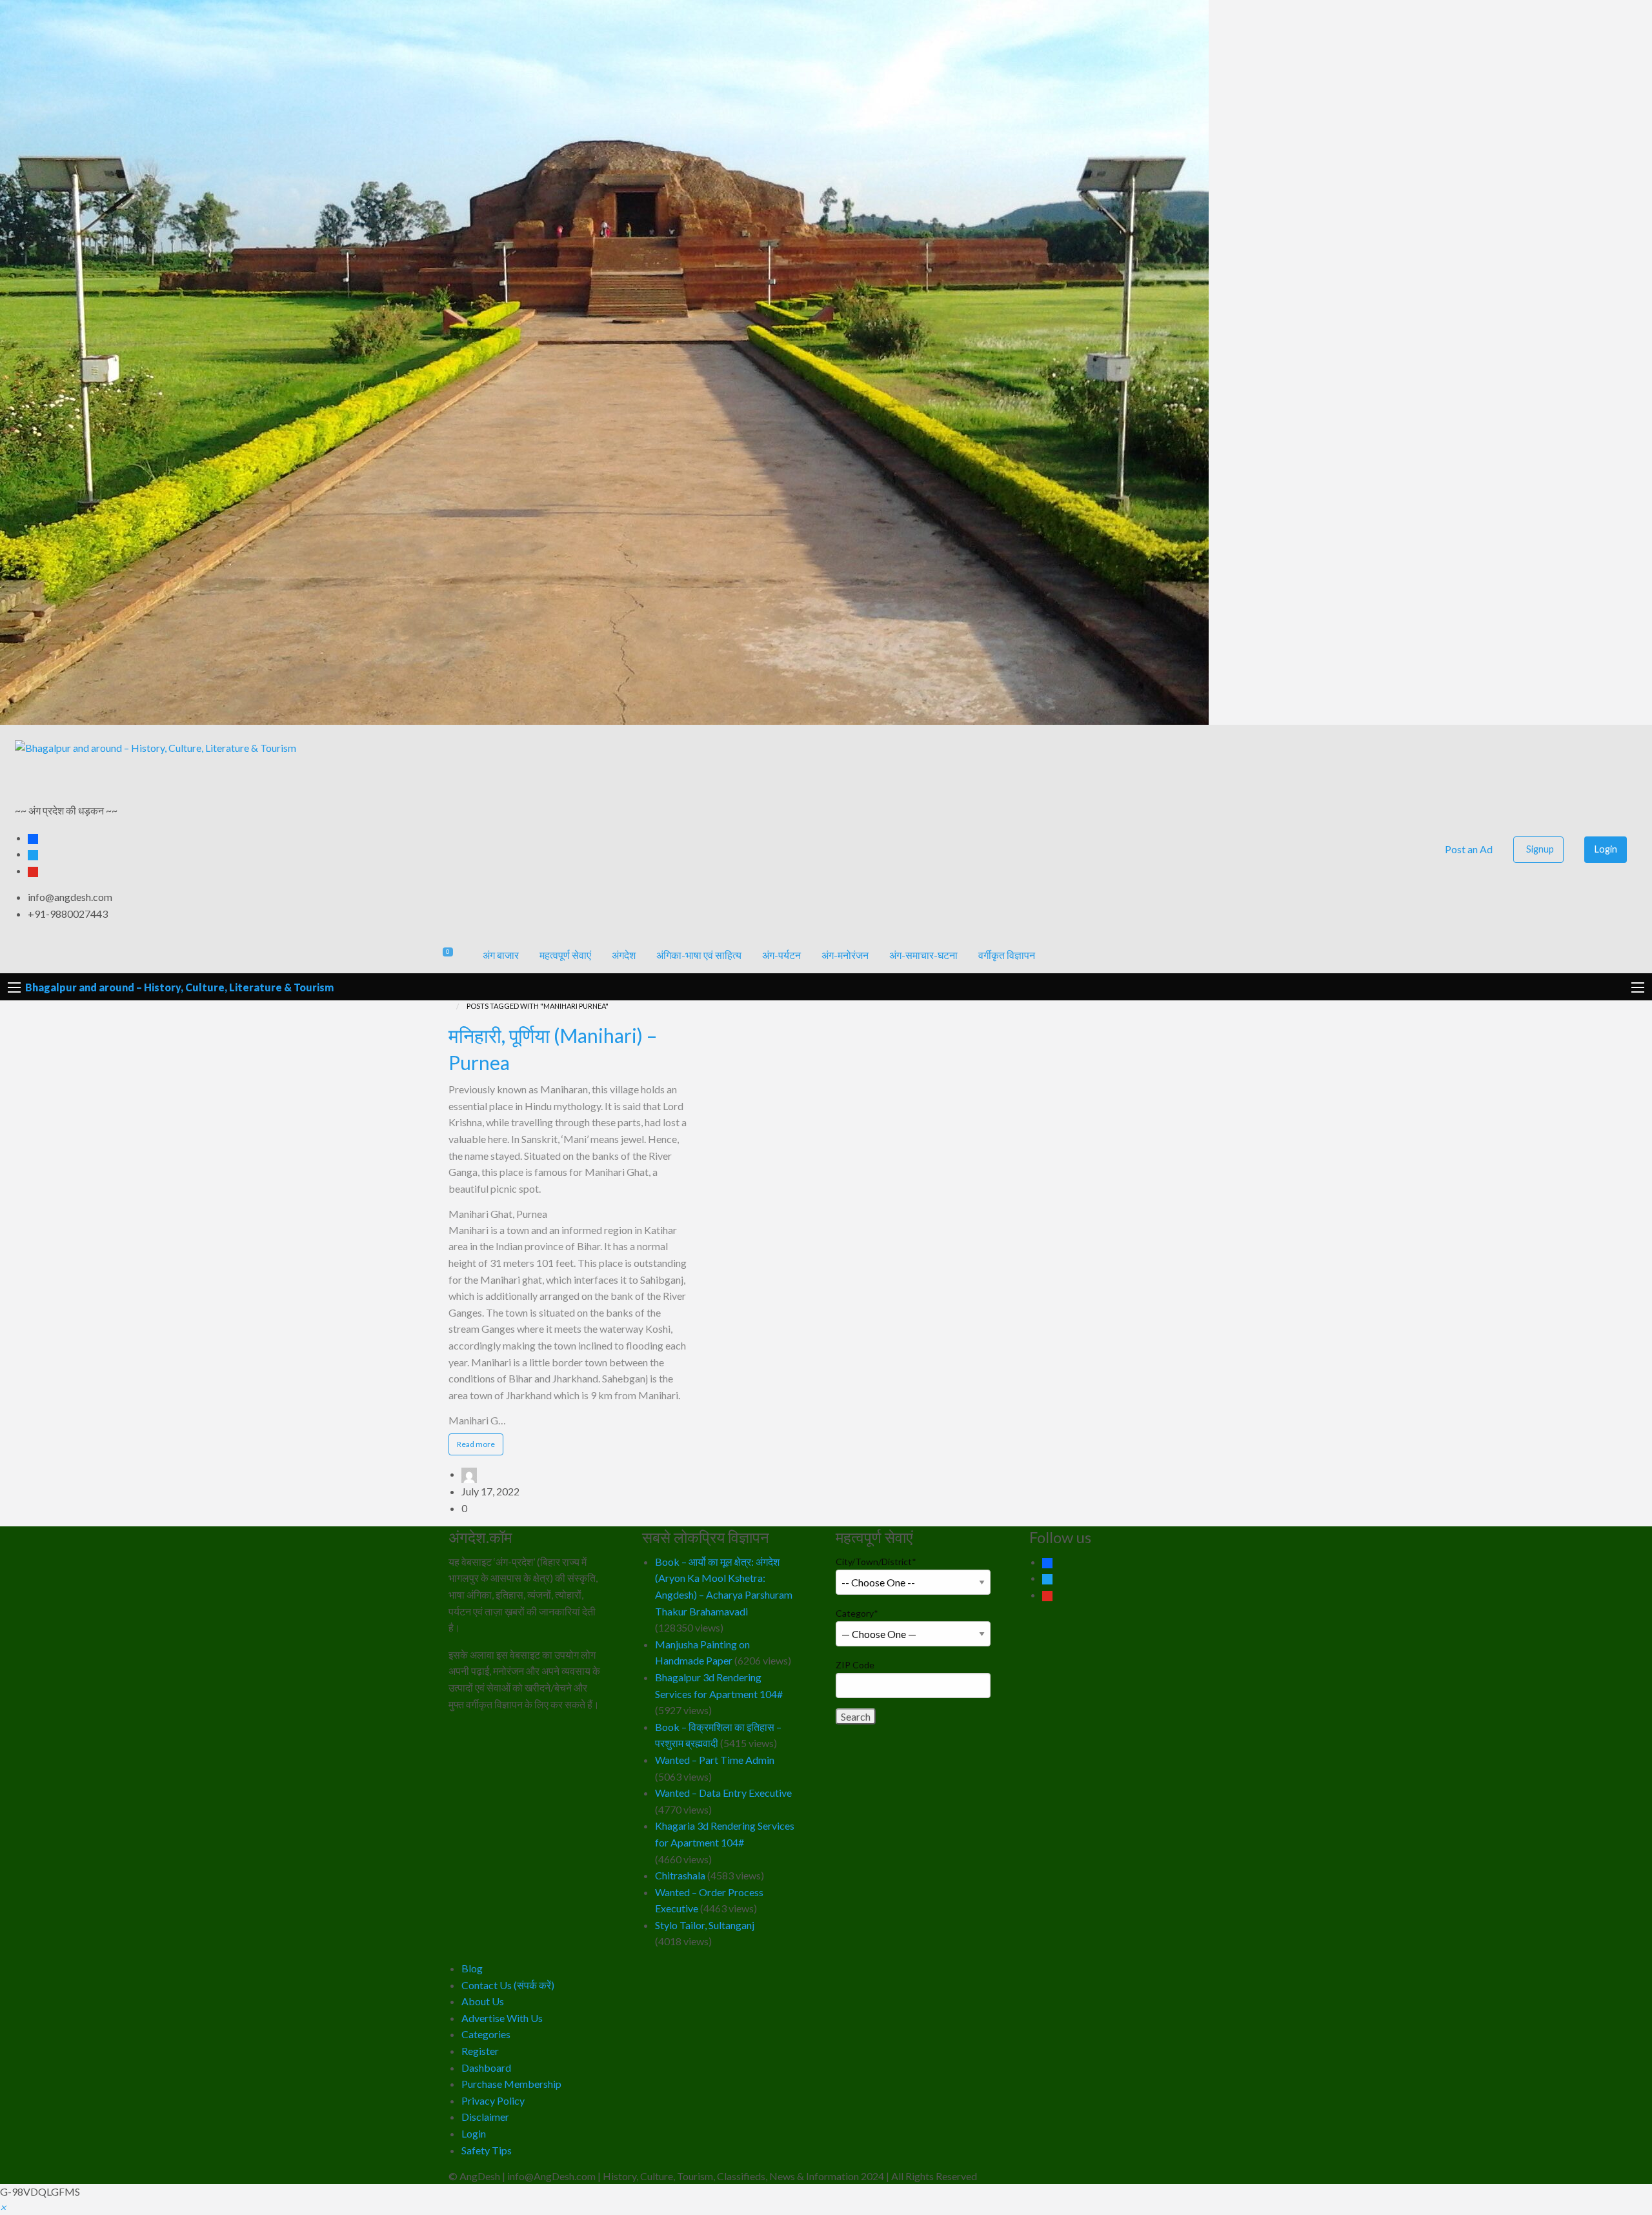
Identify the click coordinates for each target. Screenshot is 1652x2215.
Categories (486, 2034)
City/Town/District (876, 1562)
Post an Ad (1468, 849)
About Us (483, 2001)
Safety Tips (487, 2150)
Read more (480, 1447)
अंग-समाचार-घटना (923, 955)
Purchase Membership (511, 2084)
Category (857, 1613)
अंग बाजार (501, 955)
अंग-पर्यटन (781, 955)
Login (1606, 849)
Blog (472, 1968)
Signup (1540, 849)
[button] (3, 2207)
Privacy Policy (493, 2100)
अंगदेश (624, 955)
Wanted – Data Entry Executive (723, 1793)
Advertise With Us (502, 2018)
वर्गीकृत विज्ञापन (1007, 955)
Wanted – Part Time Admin (715, 1760)
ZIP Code (855, 1665)
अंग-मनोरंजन (845, 955)
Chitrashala (680, 1875)
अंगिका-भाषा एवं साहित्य (699, 955)
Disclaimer (485, 2117)
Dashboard (486, 2068)
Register (480, 2051)
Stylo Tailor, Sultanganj (705, 1925)
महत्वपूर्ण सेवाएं (565, 955)
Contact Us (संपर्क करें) (508, 1985)
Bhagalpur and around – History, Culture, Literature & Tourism (179, 987)
